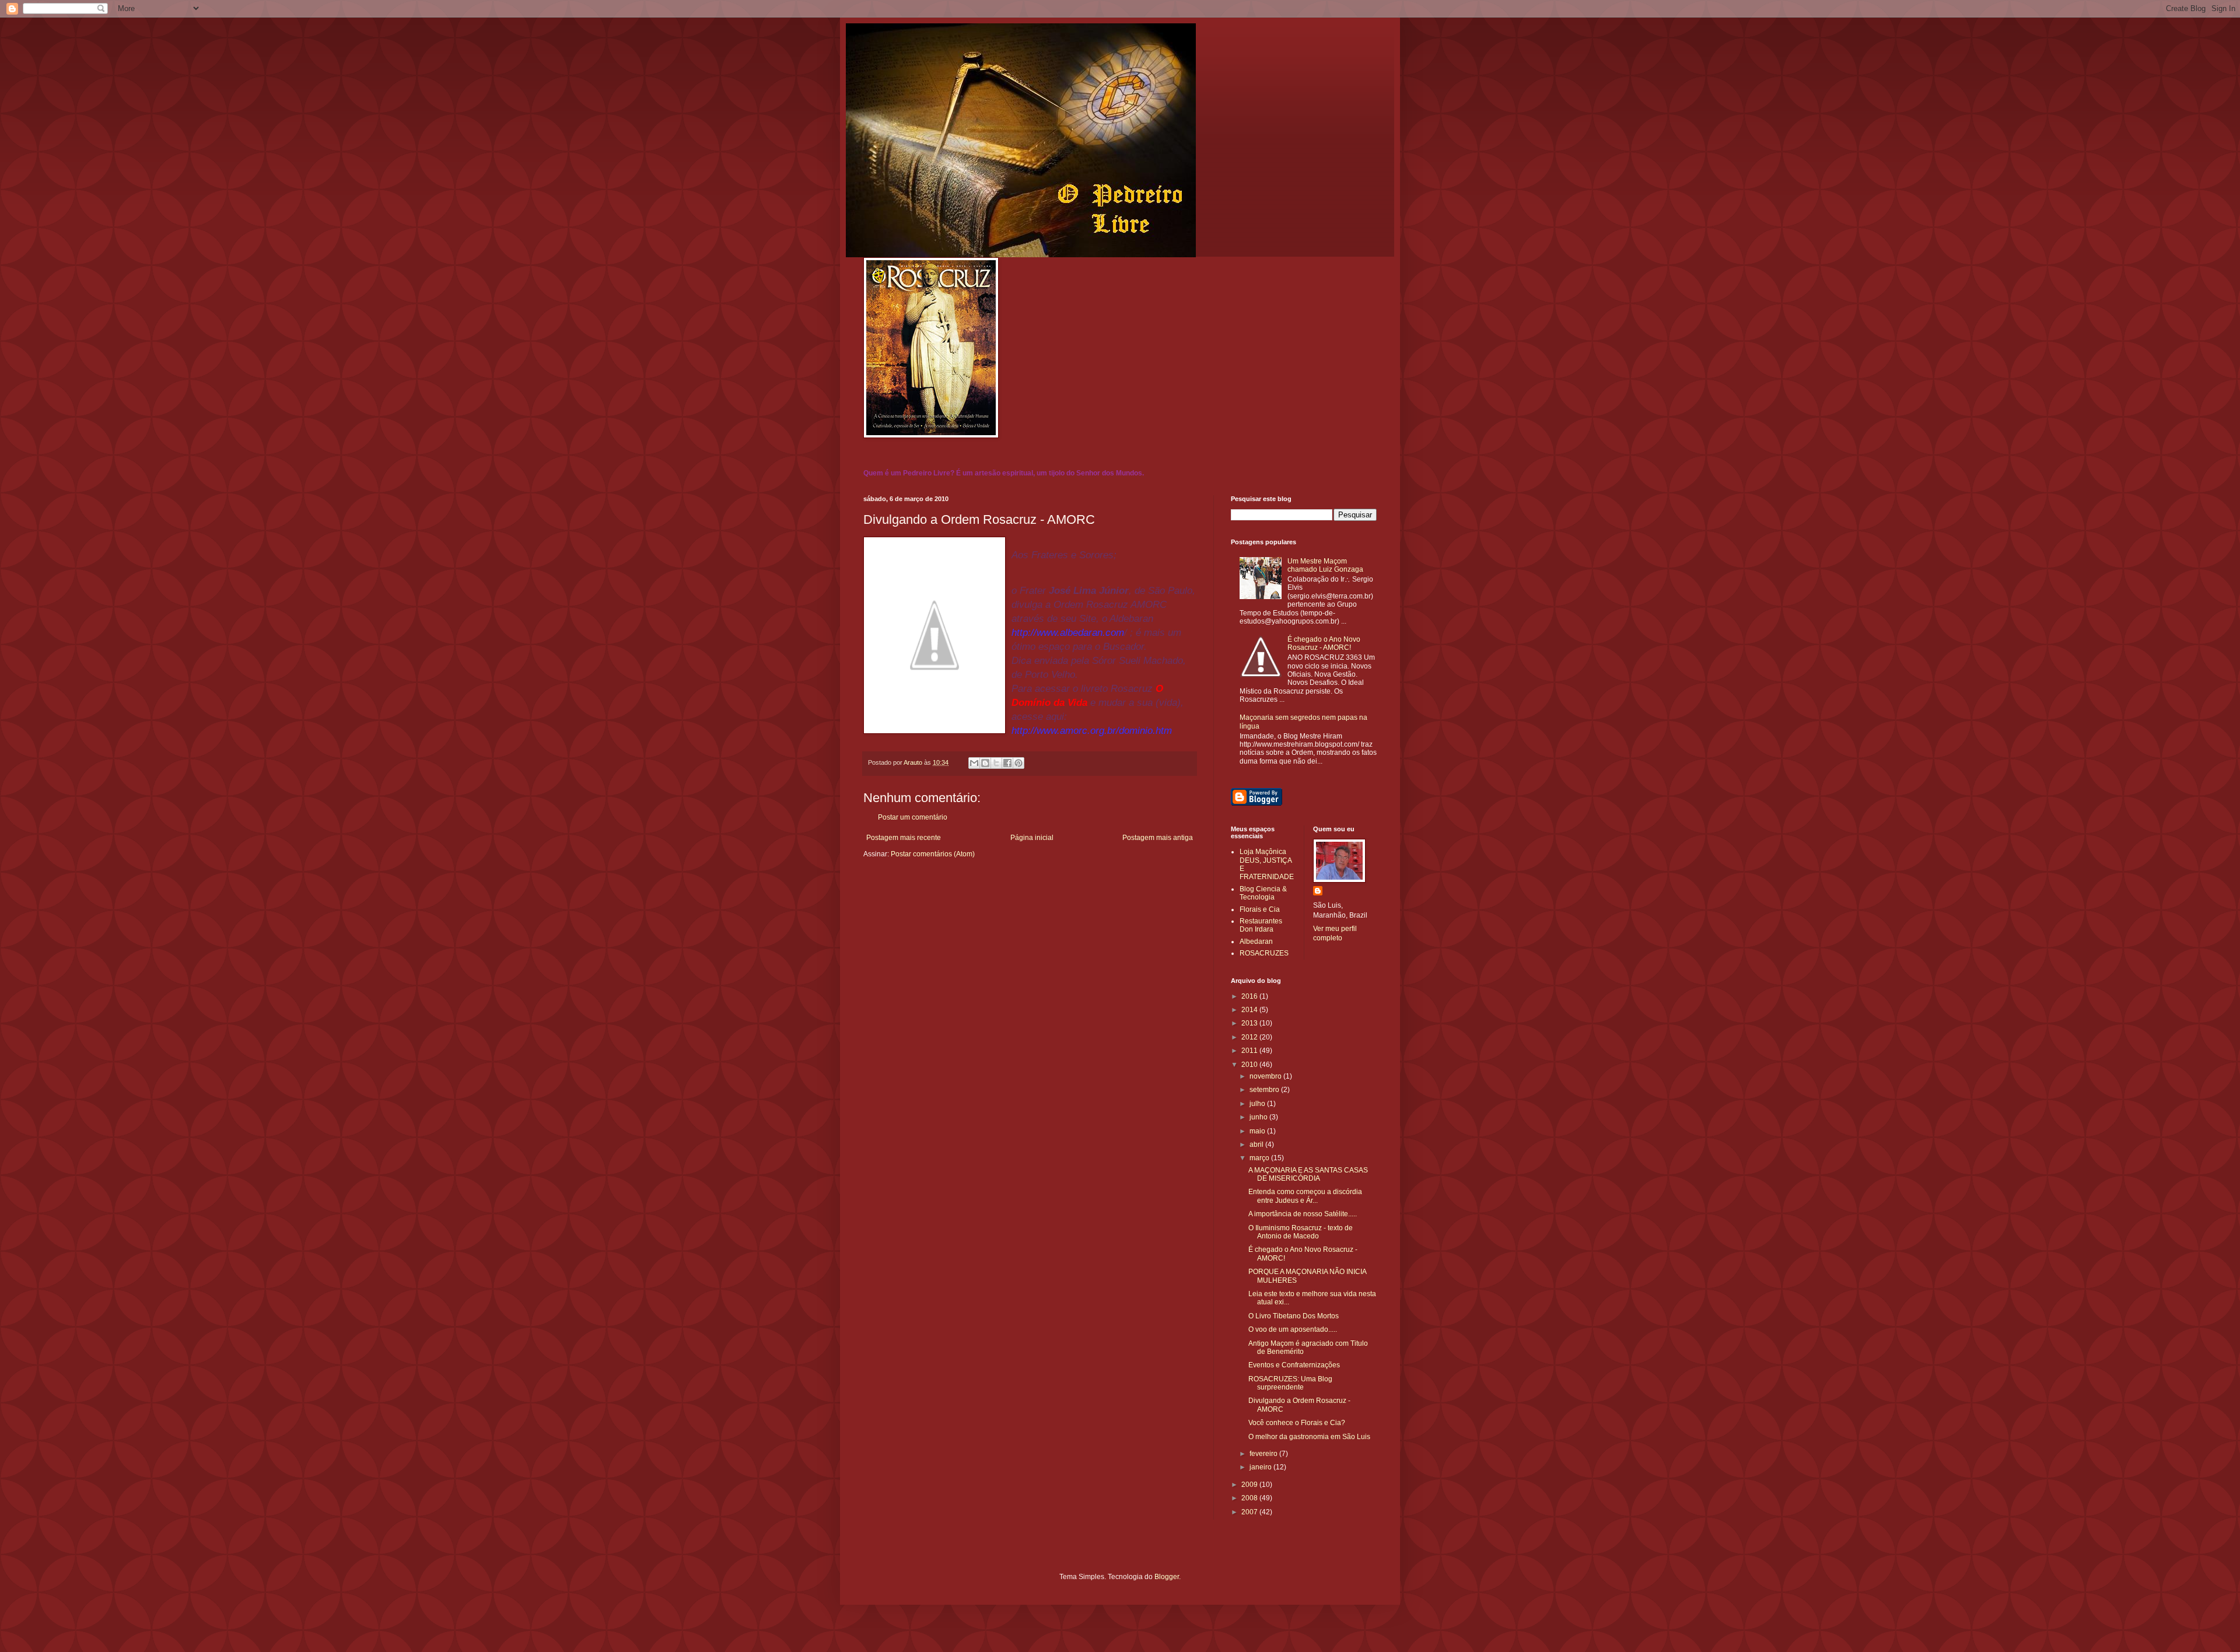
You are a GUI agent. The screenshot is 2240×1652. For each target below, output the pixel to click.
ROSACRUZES (1264, 953)
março (1260, 1158)
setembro (1265, 1090)
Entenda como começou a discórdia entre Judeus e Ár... (1305, 1196)
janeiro (1261, 1467)
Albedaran (1256, 942)
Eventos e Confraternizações (1294, 1365)
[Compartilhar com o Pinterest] (1019, 763)
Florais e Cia (1260, 909)
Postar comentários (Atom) (933, 854)
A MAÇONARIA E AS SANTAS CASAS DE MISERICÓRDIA (1308, 1174)
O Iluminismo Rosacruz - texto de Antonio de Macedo (1301, 1232)
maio (1258, 1131)
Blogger (1167, 1577)
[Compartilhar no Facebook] (1007, 763)
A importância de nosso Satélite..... (1303, 1214)
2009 (1250, 1485)
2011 (1250, 1051)
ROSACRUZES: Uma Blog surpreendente (1290, 1383)
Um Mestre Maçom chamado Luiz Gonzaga (1325, 565)
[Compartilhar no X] (996, 763)
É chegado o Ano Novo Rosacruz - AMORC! (1324, 643)
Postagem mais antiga (1158, 838)
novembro (1266, 1076)
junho (1259, 1117)
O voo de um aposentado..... (1293, 1329)
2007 (1250, 1512)
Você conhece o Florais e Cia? (1297, 1423)
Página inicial (1032, 838)
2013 (1250, 1023)
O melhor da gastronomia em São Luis (1309, 1437)
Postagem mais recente (904, 838)
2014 (1250, 1010)
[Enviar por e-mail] (974, 763)
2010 (1250, 1065)
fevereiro (1264, 1454)
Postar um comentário (913, 817)
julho (1258, 1104)
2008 (1250, 1498)
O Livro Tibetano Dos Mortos (1294, 1316)
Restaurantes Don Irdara (1261, 925)
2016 (1250, 996)
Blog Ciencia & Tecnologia (1263, 893)
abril (1257, 1144)
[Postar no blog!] (985, 763)
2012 (1250, 1037)
